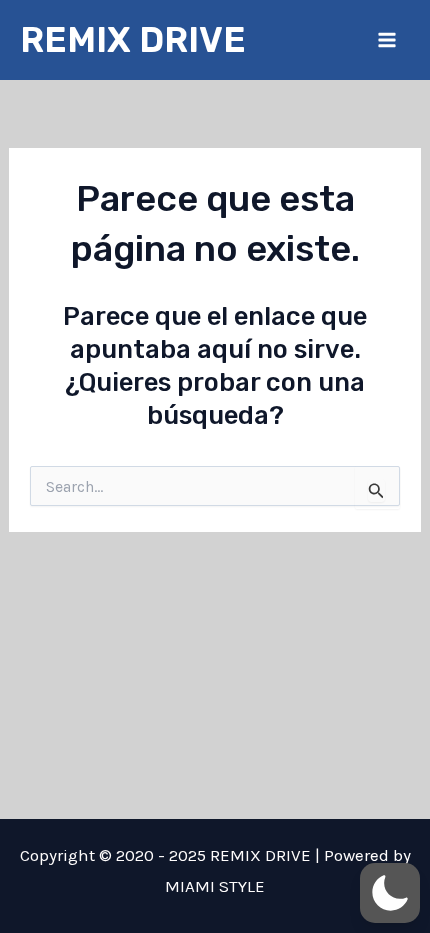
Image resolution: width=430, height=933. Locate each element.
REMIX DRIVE (133, 40)
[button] (390, 893)
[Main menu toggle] (388, 40)
